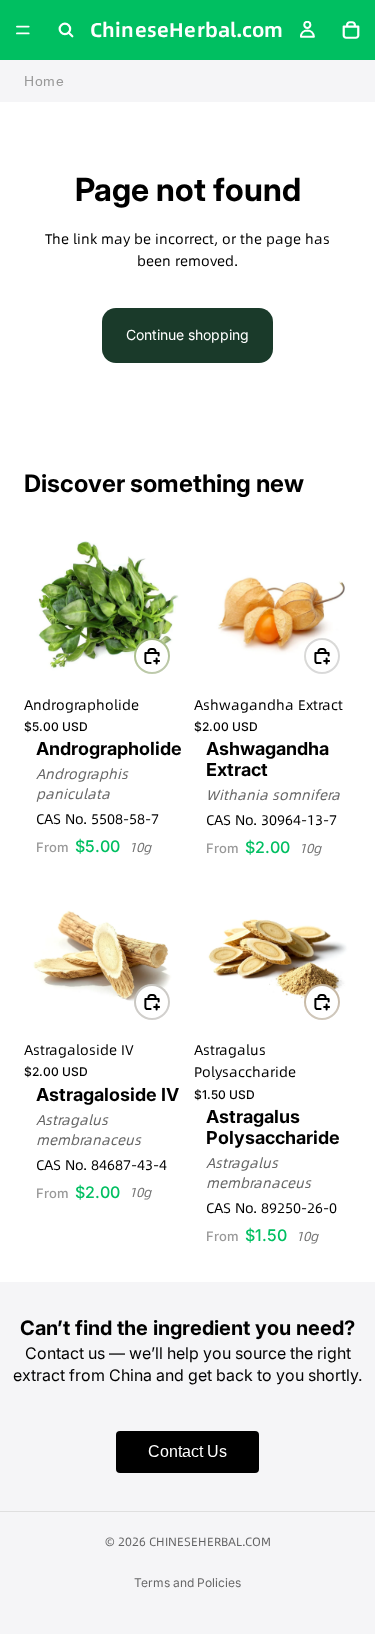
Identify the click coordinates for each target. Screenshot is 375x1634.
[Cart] (351, 30)
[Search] (66, 30)
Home (44, 81)
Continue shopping (187, 334)
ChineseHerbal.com (210, 1541)
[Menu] (23, 30)
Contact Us (187, 1451)
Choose (169, 655)
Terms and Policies (187, 1582)
